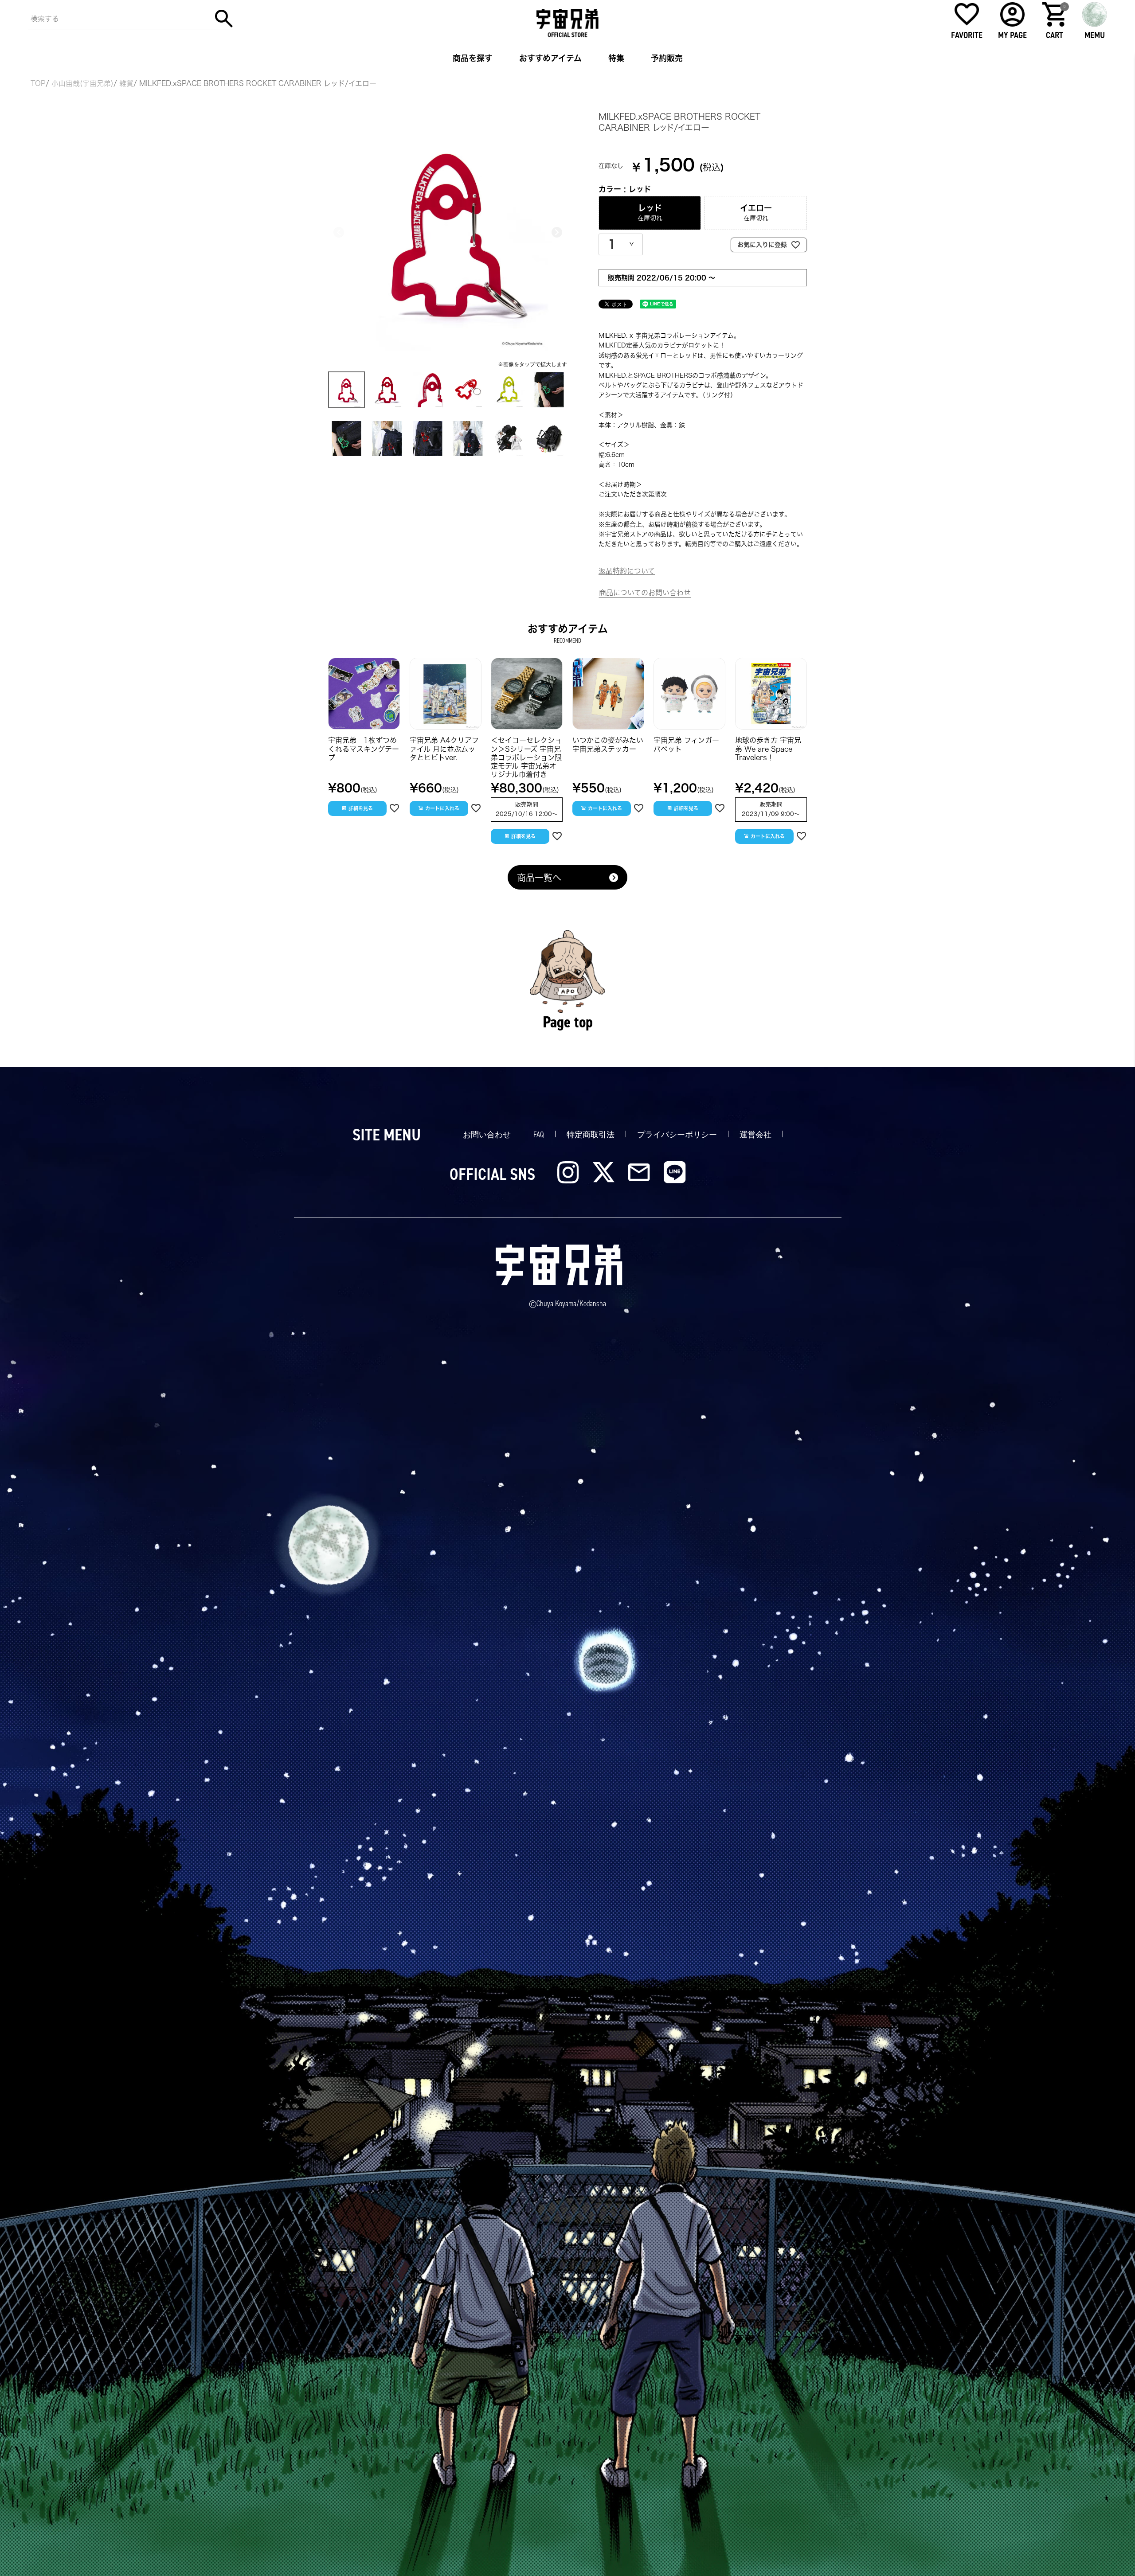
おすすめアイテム (550, 58)
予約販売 (667, 58)
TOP (38, 83)
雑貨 (126, 83)
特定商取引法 (591, 1135)
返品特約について (627, 571)
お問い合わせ (487, 1135)
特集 (616, 58)
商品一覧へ (539, 878)
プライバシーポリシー (677, 1135)
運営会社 (755, 1135)
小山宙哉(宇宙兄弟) (82, 83)
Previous (339, 232)
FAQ (539, 1135)
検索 (224, 19)
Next (557, 232)
